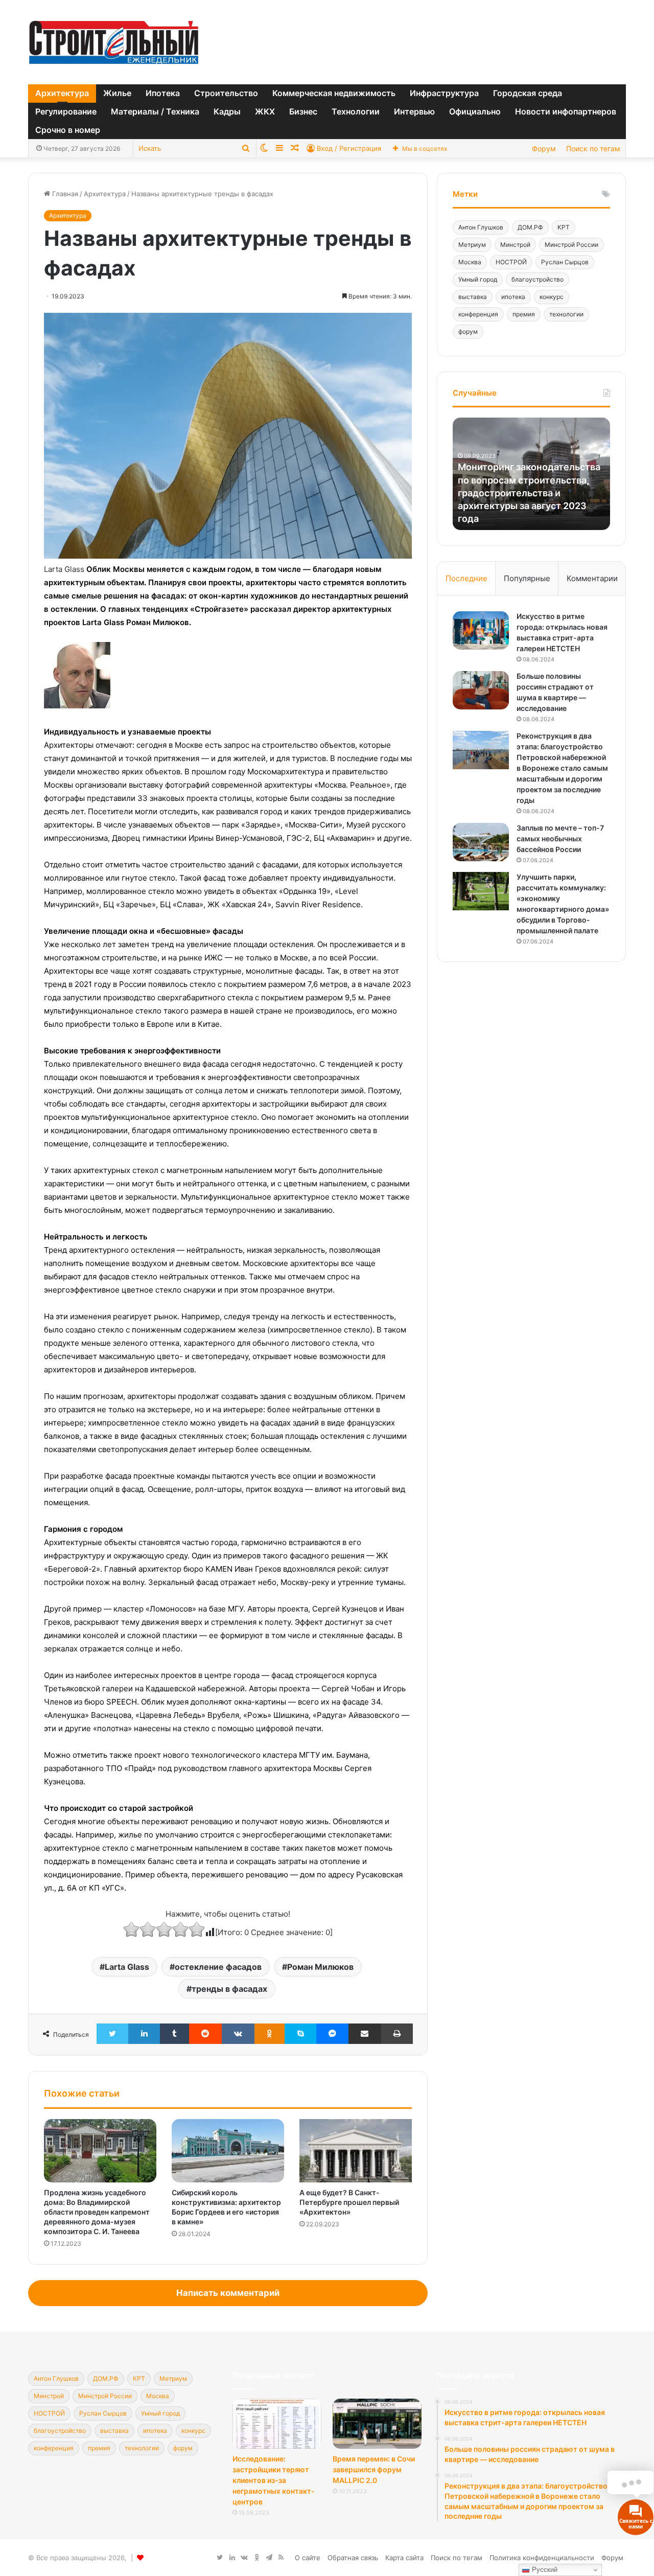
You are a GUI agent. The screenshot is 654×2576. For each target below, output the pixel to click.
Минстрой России (571, 245)
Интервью (414, 111)
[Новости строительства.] (114, 42)
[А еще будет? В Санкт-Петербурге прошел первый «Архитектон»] (356, 2151)
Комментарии (592, 578)
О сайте (308, 2558)
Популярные (527, 578)
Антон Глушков (481, 227)
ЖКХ (265, 111)
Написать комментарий (228, 2293)
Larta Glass (127, 1967)
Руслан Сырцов (565, 262)
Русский (544, 2570)
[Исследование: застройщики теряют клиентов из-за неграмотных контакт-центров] (277, 2424)
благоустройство (538, 279)
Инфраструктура (444, 93)
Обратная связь (353, 2558)
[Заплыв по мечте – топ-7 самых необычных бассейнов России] (481, 842)
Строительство (226, 93)
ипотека (513, 297)
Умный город (478, 279)
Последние (466, 578)
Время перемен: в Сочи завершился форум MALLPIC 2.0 (374, 2469)
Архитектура (62, 93)
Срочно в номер (68, 130)
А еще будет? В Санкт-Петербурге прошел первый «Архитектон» (349, 2202)
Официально (475, 111)
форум (468, 331)
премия (524, 314)
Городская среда (528, 93)
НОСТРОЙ (511, 262)
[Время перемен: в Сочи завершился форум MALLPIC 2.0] (377, 2424)
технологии (566, 314)
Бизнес (303, 111)
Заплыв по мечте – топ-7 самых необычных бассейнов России (560, 838)
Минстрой (515, 245)
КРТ (564, 227)
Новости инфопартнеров (566, 111)
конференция (478, 314)
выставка (473, 297)
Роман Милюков (320, 1967)
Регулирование (66, 111)
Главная (64, 194)
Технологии (356, 111)
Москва (470, 262)
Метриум (472, 245)
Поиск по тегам (593, 148)
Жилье (117, 93)
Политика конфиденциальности (542, 2558)
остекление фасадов (218, 1967)
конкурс (552, 297)
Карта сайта (404, 2558)
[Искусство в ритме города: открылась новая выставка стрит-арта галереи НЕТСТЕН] (481, 630)
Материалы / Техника (155, 111)
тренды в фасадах (229, 1989)
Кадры (227, 111)
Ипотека (163, 93)
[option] (531, 474)
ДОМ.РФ (530, 227)
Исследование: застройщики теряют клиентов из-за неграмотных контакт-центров (274, 2480)
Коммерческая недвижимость (334, 93)
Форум (544, 148)
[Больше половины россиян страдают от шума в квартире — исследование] (481, 690)
